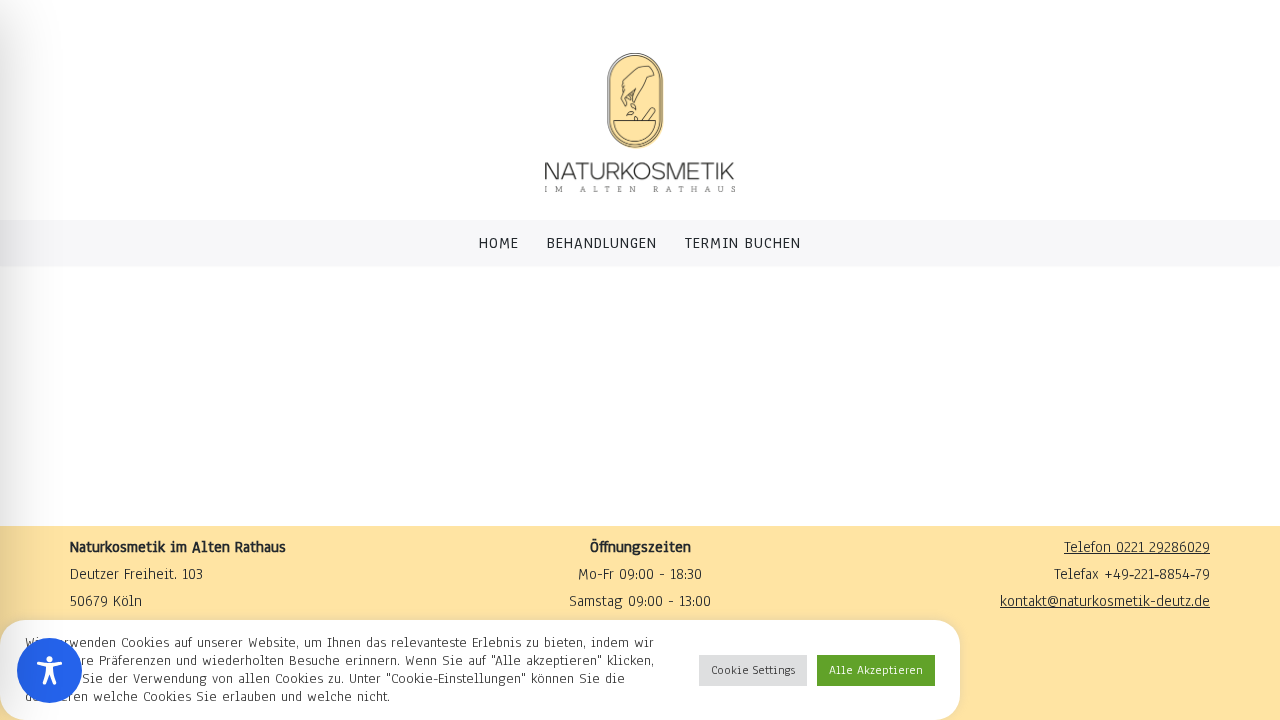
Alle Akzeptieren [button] (876, 670)
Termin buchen (743, 243)
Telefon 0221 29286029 (1137, 547)
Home (499, 243)
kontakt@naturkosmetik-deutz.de (1105, 601)
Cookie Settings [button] (753, 670)
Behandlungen (602, 243)
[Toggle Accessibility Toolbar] (49, 670)
